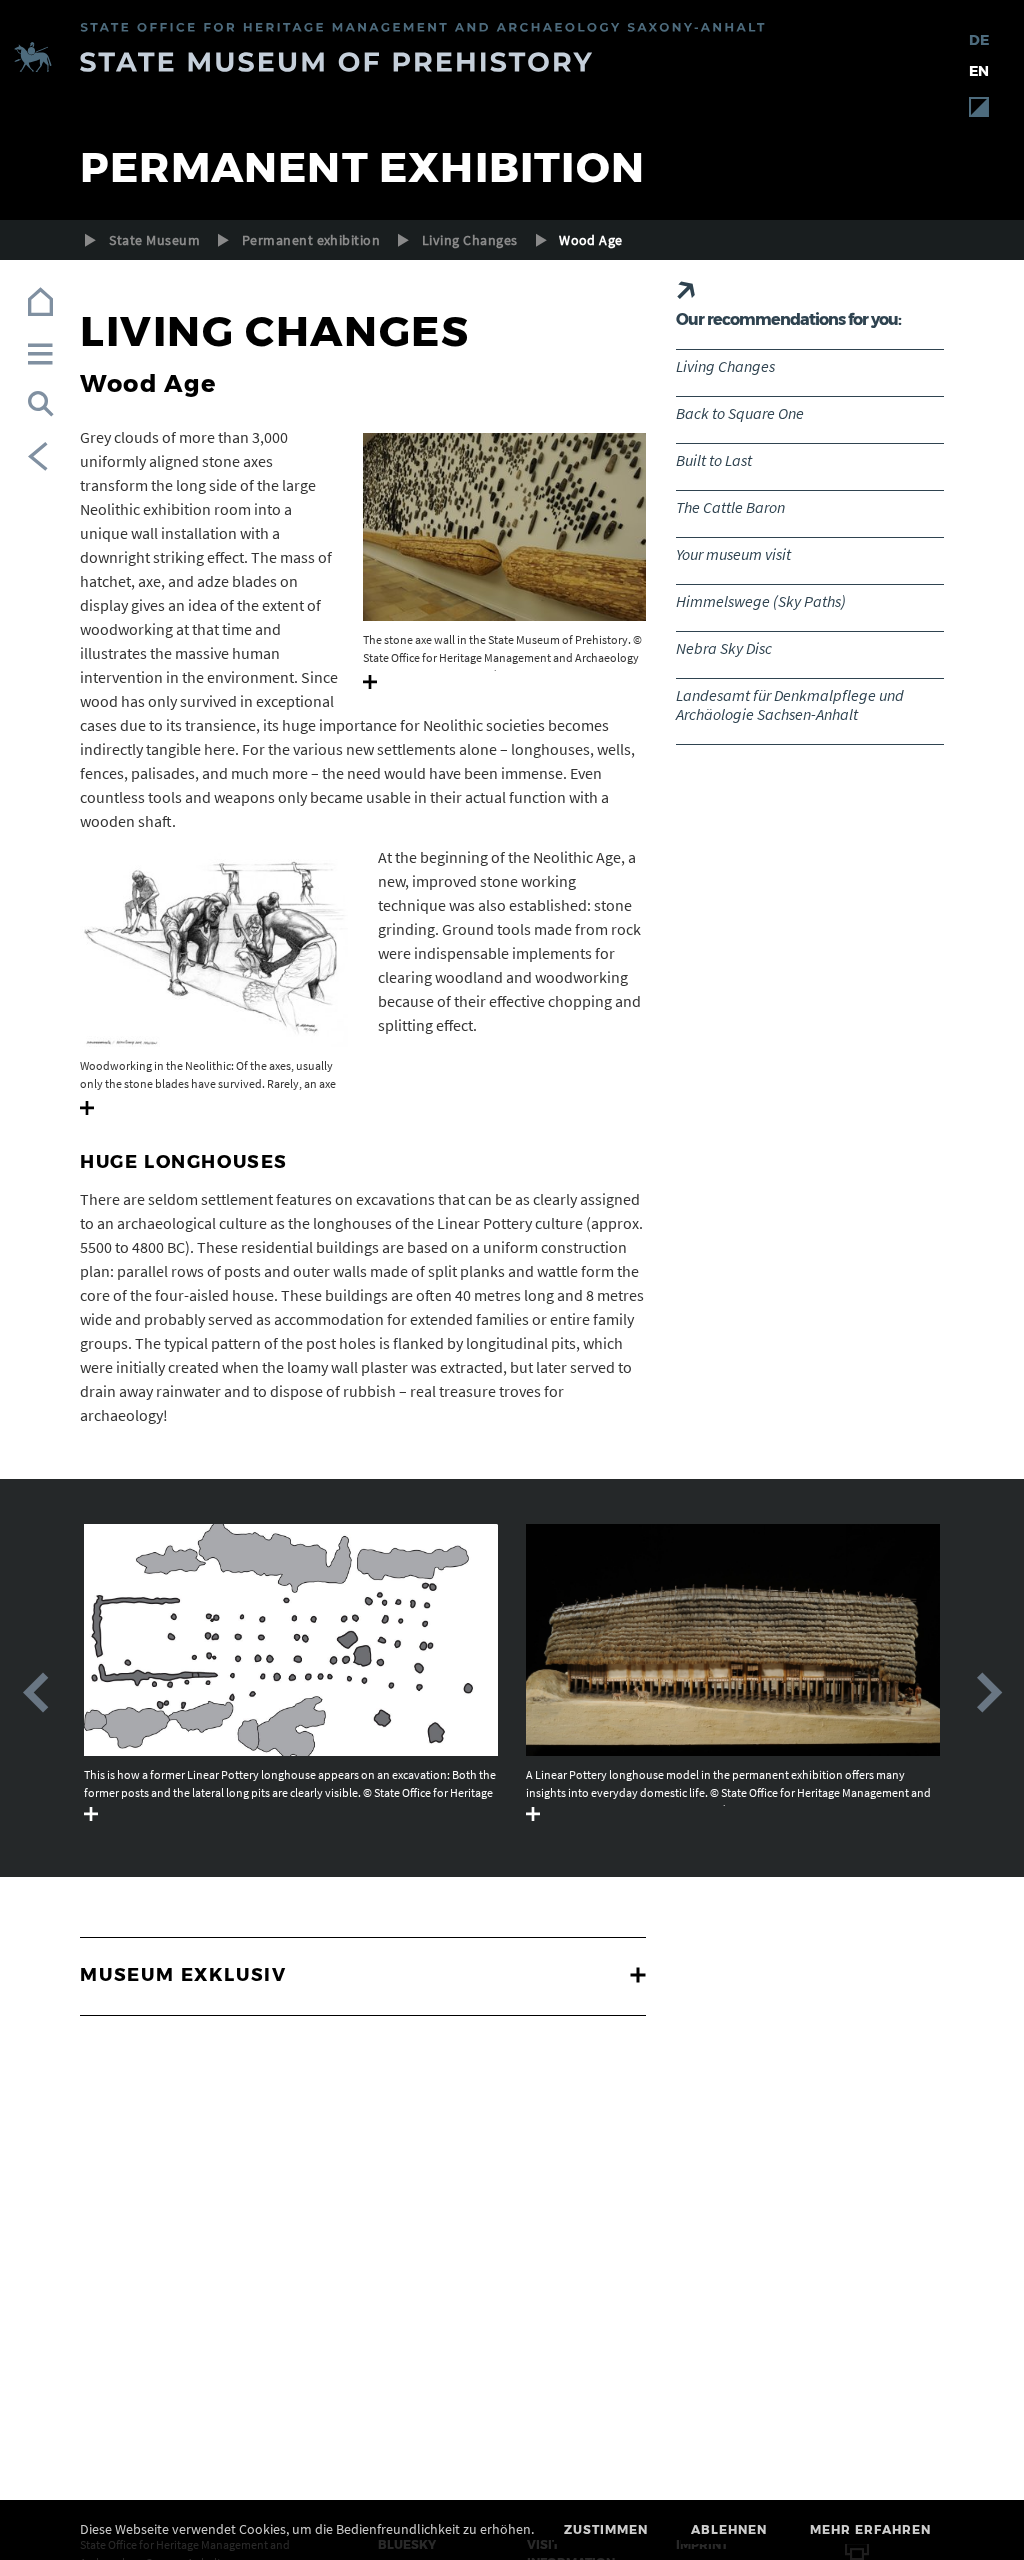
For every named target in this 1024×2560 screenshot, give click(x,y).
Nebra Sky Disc (724, 648)
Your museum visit (733, 554)
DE (979, 40)
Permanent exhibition (311, 240)
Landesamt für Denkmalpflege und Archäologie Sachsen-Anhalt (790, 704)
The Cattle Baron (730, 507)
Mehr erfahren (870, 2529)
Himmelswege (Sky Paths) (761, 601)
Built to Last (714, 460)
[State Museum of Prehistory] (512, 60)
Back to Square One (740, 413)
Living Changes (470, 240)
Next (989, 1693)
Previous (35, 1693)
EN (979, 71)
